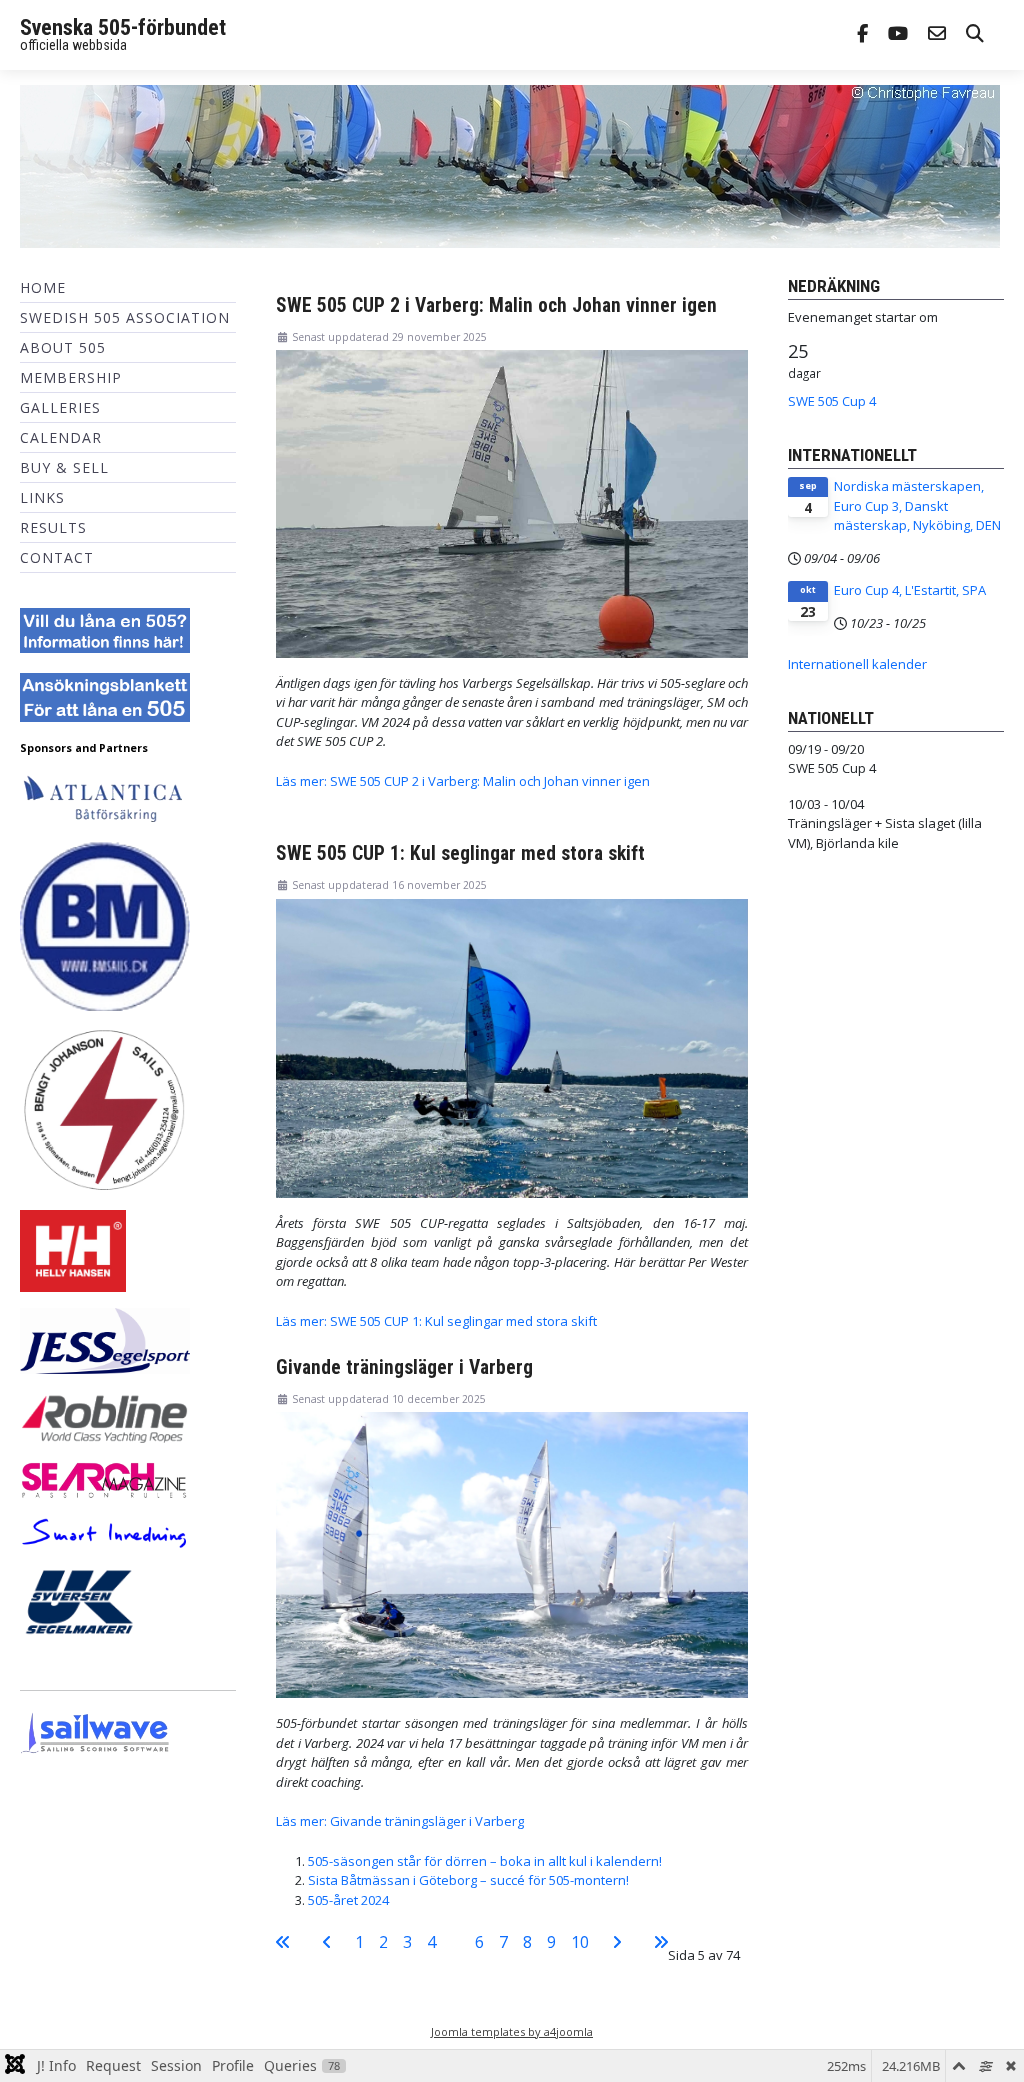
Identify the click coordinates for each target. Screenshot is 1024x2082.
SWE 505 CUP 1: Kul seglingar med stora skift (460, 853)
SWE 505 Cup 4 (832, 401)
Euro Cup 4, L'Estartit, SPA (910, 590)
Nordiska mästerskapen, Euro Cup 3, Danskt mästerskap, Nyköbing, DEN (917, 505)
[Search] (975, 35)
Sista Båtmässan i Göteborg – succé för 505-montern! (468, 1880)
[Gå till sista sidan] (661, 1942)
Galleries (60, 407)
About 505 (63, 347)
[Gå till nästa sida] (617, 1942)
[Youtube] (898, 35)
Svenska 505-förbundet (123, 27)
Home (43, 287)
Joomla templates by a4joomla (512, 2031)
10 (580, 1942)
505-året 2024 (348, 1900)
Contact (57, 557)
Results (53, 527)
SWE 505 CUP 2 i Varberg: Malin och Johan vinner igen (496, 305)
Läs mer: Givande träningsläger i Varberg (400, 1821)
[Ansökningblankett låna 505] (105, 696)
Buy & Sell (64, 467)
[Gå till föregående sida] (327, 1942)
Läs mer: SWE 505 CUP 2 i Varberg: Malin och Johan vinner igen (463, 781)
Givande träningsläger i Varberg (404, 1367)
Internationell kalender (857, 664)
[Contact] (937, 35)
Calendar (61, 437)
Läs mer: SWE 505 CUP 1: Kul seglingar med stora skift (436, 1321)
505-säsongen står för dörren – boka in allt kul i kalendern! (485, 1861)
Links (42, 497)
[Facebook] (862, 35)
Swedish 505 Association (125, 317)
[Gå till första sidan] (283, 1942)
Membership (71, 377)
